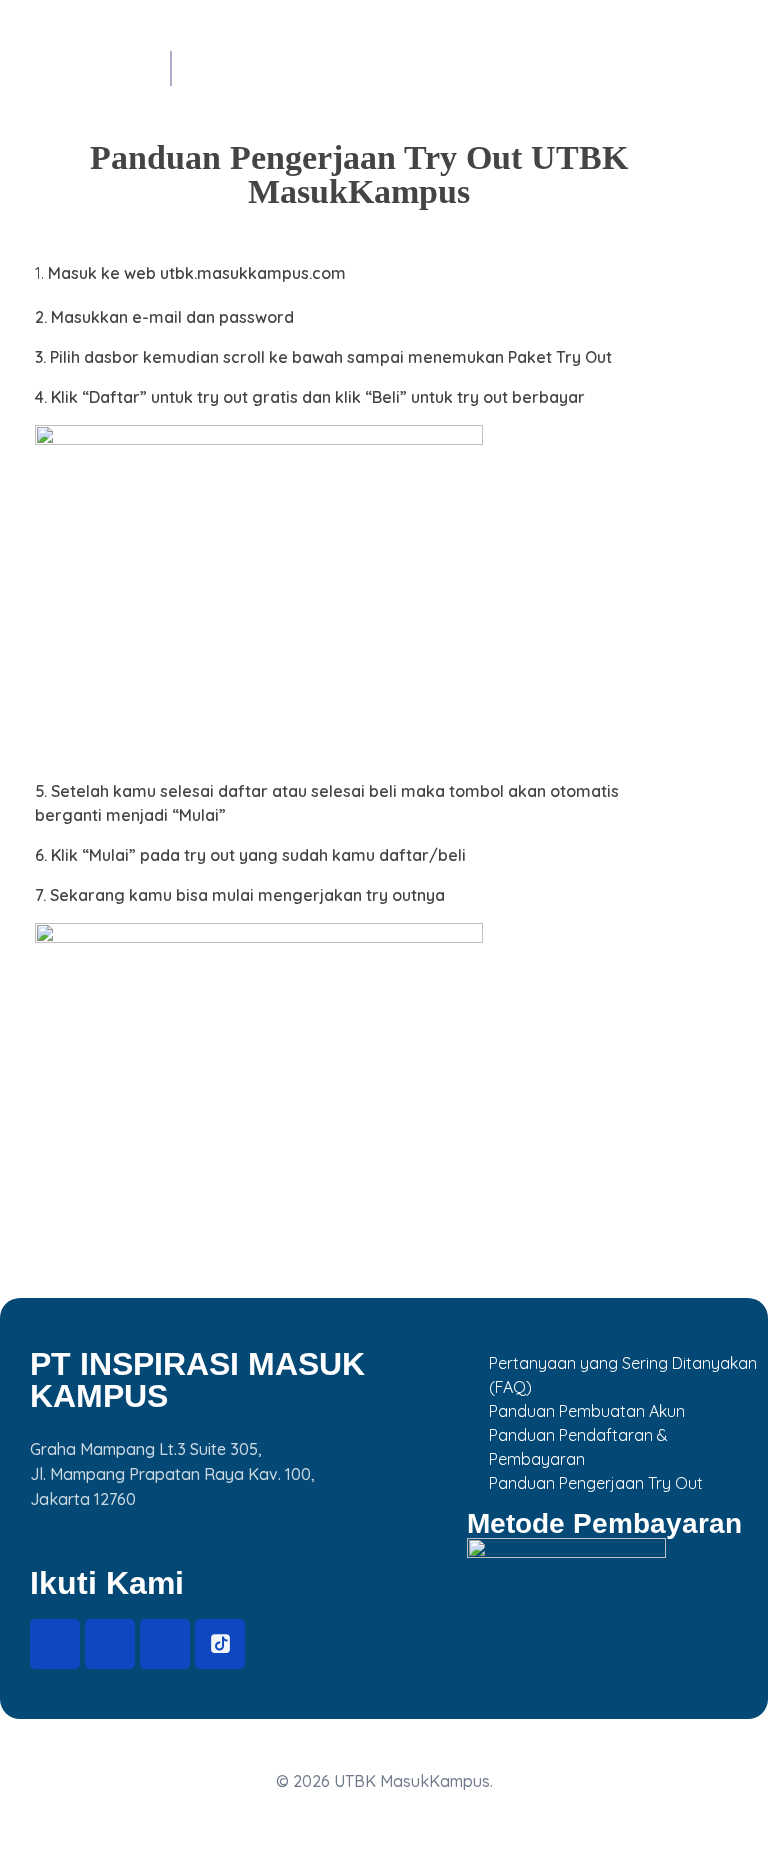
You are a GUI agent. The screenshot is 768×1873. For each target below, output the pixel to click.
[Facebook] (55, 1644)
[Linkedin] (165, 1644)
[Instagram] (110, 1644)
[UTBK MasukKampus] (65, 62)
